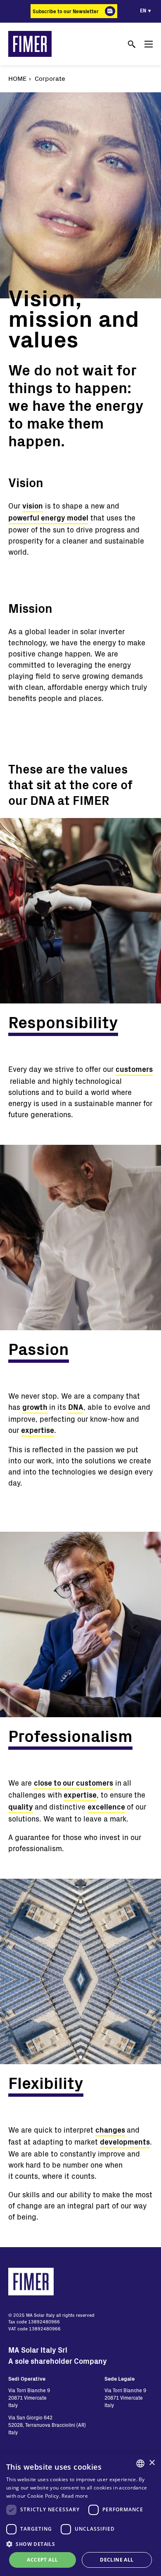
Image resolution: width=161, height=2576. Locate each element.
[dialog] (80, 2515)
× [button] (152, 2463)
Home (18, 78)
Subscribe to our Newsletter (66, 11)
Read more (75, 2496)
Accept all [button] (42, 2560)
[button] (80, 2544)
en (143, 10)
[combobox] (140, 2463)
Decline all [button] (117, 2560)
